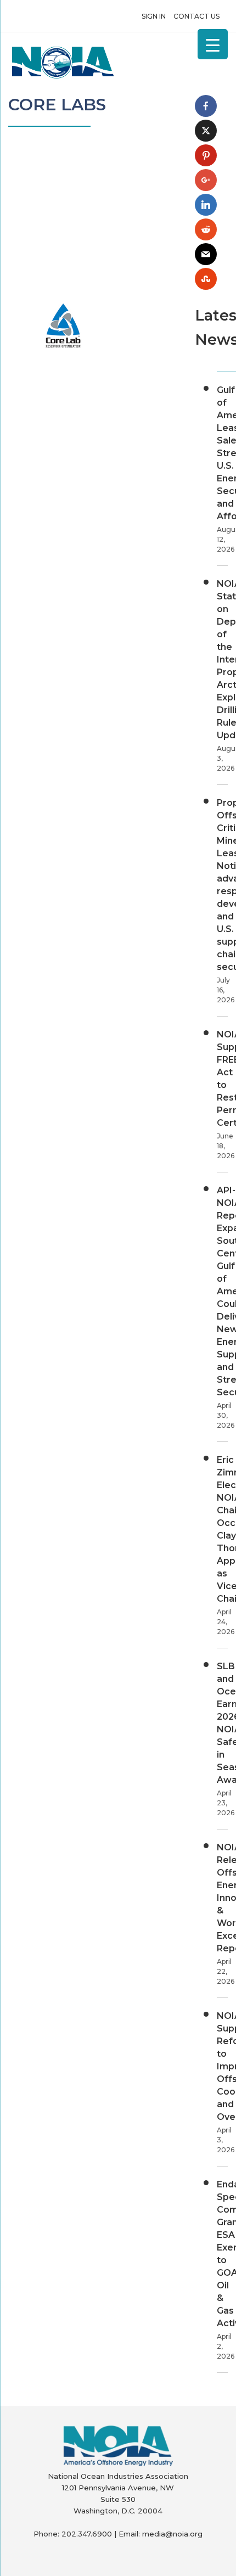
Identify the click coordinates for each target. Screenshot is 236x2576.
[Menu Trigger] (213, 44)
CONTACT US (196, 16)
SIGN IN (154, 16)
